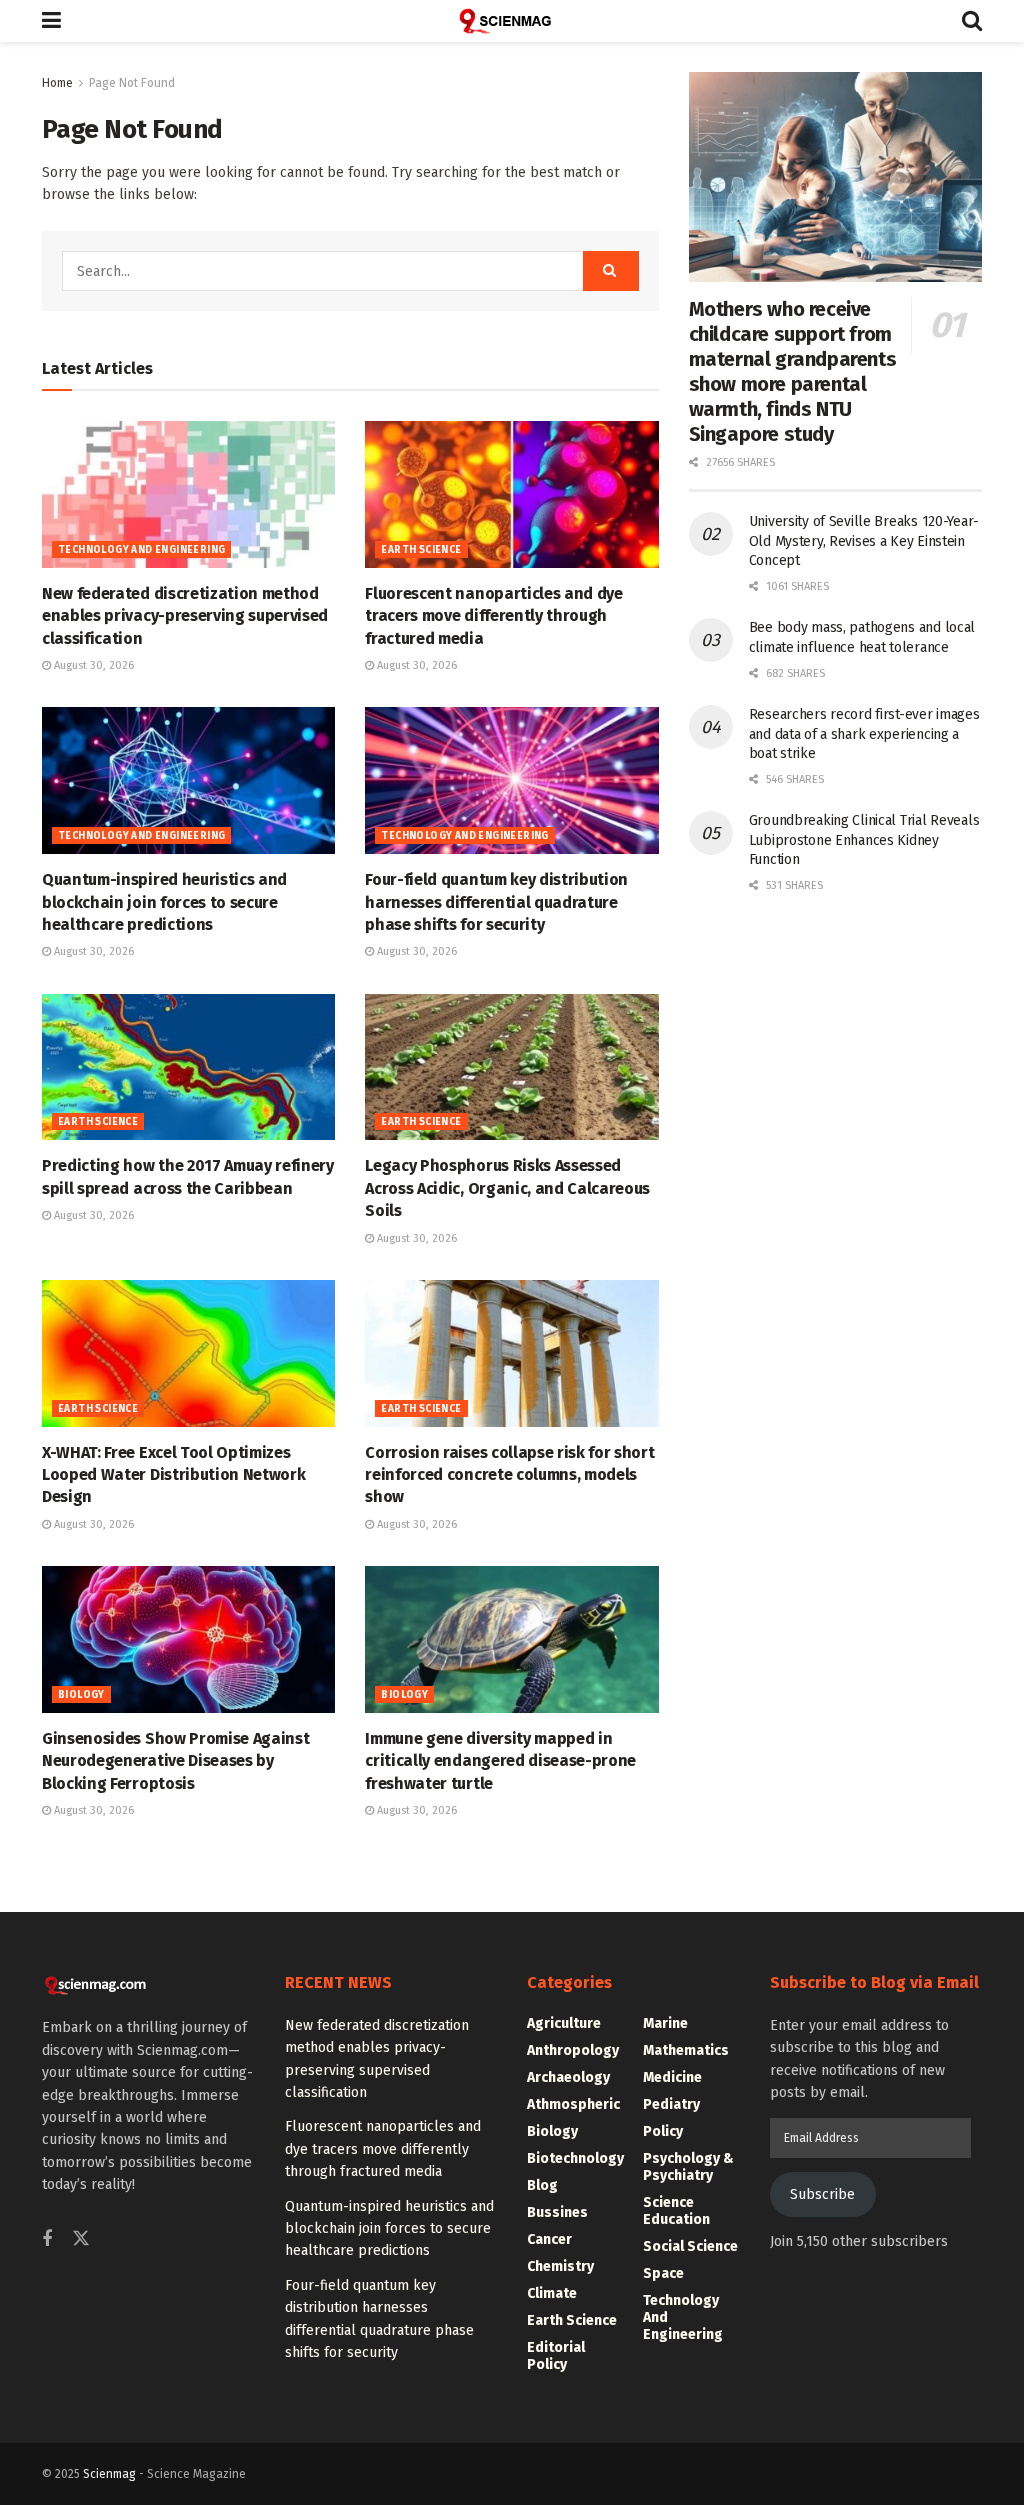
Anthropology (573, 2050)
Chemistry (560, 2266)
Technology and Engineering (141, 550)
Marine (665, 2023)
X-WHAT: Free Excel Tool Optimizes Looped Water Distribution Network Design (173, 1475)
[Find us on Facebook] (47, 2240)
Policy (663, 2131)
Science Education (676, 2211)
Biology (81, 1695)
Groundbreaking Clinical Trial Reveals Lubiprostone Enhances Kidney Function (864, 840)
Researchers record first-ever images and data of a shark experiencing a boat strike (864, 734)
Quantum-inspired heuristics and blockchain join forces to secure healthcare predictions (164, 902)
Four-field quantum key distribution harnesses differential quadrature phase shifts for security (496, 902)
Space (663, 2273)
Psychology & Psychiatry (688, 2167)
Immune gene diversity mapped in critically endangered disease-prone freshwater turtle (500, 1761)
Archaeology (568, 2077)
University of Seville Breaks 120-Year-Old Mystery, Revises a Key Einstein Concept (864, 541)
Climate (552, 2293)
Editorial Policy (556, 2356)
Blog (542, 2185)
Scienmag (109, 2474)
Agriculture (564, 2023)
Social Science (690, 2246)
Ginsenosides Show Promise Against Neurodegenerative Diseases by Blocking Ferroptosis (175, 1761)
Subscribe (822, 2194)
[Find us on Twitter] (81, 2239)
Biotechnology (575, 2158)
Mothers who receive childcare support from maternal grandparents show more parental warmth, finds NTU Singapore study (793, 371)
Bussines (557, 2212)
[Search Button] (972, 21)
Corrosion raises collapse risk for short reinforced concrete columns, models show (509, 1475)
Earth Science (421, 550)
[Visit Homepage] (512, 21)
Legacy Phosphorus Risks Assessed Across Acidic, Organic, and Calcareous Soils (507, 1188)
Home (57, 83)
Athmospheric (573, 2104)
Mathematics (686, 2050)
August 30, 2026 (92, 665)
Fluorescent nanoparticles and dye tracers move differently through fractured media (493, 616)
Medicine (672, 2077)
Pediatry (671, 2104)
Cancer (549, 2239)
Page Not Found (132, 83)
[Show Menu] (51, 21)
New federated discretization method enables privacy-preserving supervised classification (185, 616)
